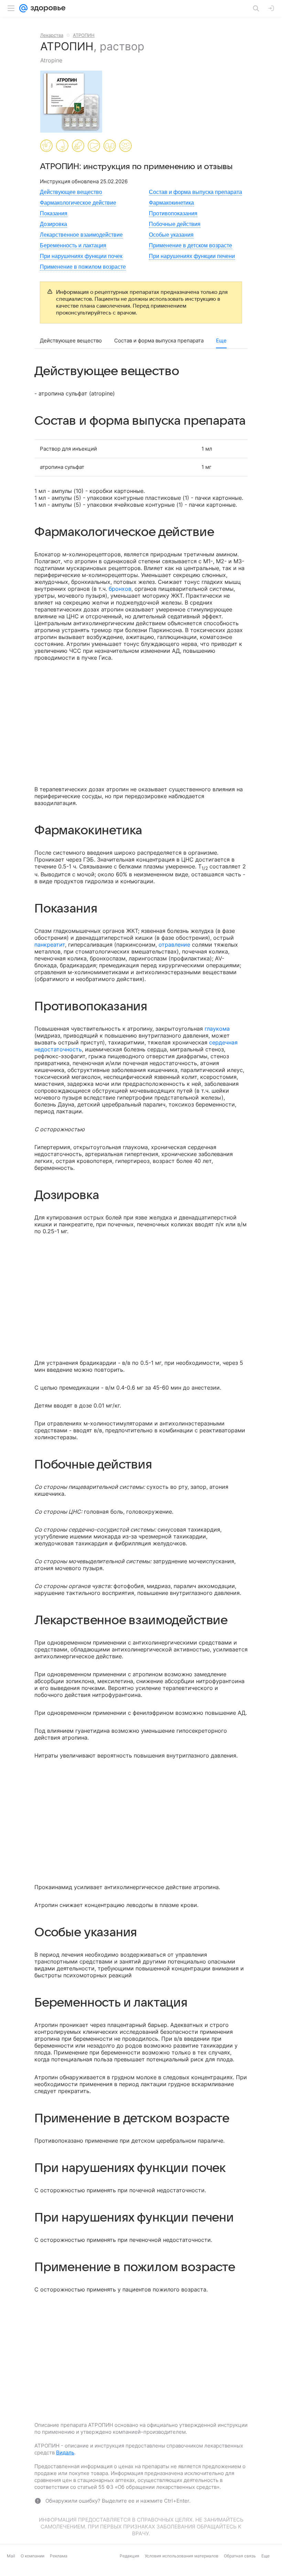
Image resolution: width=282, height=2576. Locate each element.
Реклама (59, 2571)
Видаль (65, 2453)
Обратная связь (240, 2571)
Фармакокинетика (171, 203)
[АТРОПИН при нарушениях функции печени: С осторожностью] (94, 146)
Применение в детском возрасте (191, 245)
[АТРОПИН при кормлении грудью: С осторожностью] (62, 146)
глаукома (217, 1029)
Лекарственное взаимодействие (81, 235)
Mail (11, 2571)
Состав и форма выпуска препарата (196, 192)
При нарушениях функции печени (192, 256)
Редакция (129, 2571)
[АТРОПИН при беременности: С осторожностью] (46, 146)
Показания (54, 213)
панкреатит (50, 945)
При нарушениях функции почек (81, 256)
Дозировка (53, 224)
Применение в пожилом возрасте (83, 267)
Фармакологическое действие (78, 203)
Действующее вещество (71, 192)
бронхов (120, 589)
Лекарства (52, 35)
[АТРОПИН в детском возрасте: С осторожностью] (78, 146)
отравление (174, 945)
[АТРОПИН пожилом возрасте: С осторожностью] (126, 146)
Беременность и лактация (73, 245)
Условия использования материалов (182, 2571)
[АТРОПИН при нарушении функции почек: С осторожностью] (110, 146)
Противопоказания (173, 213)
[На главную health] (47, 8)
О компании (32, 2571)
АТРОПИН (84, 35)
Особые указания (171, 235)
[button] (73, 102)
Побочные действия (175, 224)
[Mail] (23, 8)
